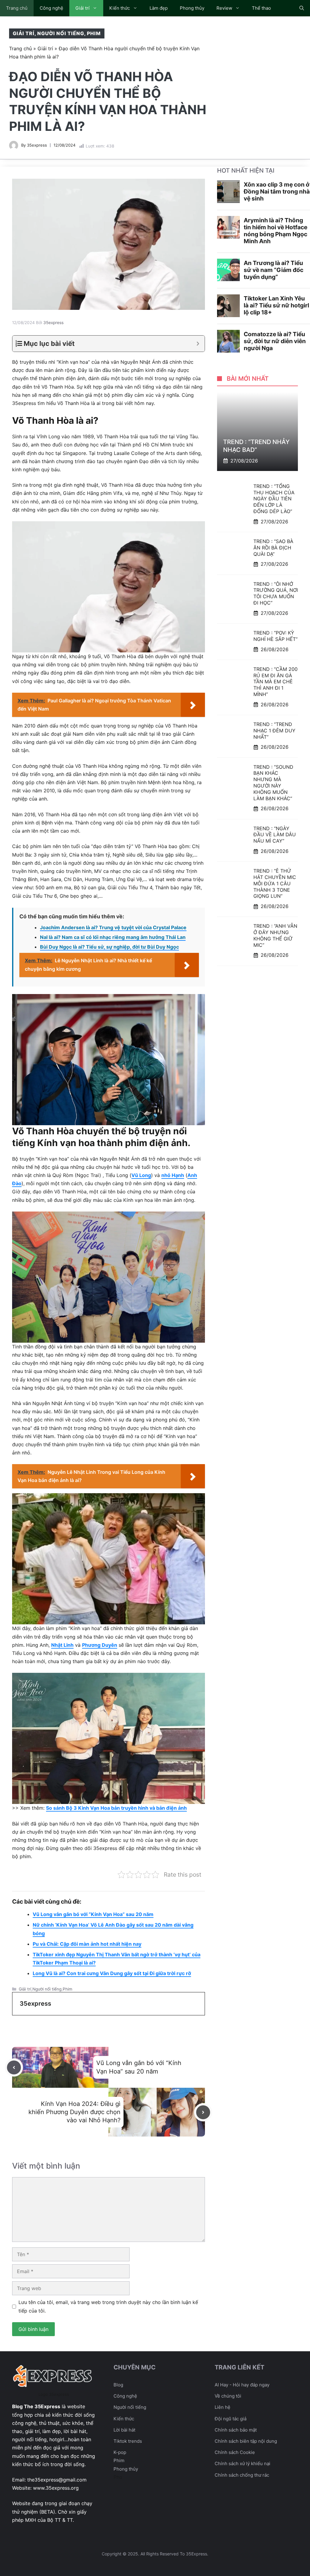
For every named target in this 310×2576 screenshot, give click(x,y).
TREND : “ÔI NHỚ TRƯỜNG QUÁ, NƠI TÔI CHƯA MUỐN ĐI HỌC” (276, 593)
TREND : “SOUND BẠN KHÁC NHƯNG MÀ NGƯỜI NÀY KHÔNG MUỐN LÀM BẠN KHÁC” (273, 783)
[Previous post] (14, 2067)
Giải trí (82, 8)
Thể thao (261, 8)
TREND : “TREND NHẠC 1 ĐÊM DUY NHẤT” (274, 731)
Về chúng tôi (228, 2396)
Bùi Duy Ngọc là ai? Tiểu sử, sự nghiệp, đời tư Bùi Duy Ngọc (109, 947)
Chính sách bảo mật (236, 2430)
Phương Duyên (100, 1645)
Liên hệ (223, 2407)
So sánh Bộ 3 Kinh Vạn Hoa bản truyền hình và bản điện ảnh (116, 1808)
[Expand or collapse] (198, 344)
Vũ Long (141, 1175)
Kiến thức (120, 8)
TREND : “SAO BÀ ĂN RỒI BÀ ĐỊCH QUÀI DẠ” (273, 548)
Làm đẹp (159, 8)
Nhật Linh (62, 1645)
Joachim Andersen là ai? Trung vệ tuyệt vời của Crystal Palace (113, 927)
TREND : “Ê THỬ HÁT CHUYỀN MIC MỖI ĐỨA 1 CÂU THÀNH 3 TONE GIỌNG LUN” (275, 883)
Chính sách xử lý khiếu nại (242, 2463)
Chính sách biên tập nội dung (246, 2441)
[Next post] (203, 2112)
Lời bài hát (124, 2430)
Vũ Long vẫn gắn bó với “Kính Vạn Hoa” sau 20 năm (93, 1914)
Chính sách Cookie (235, 2452)
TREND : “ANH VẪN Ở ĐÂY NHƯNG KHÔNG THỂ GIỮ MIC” (275, 935)
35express (37, 145)
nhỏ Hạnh (173, 1175)
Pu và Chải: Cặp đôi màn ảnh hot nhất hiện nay (87, 1944)
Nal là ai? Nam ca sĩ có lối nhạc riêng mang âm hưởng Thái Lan (113, 937)
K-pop (120, 2452)
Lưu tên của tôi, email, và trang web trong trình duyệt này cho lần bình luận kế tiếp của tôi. (108, 2306)
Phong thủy (192, 8)
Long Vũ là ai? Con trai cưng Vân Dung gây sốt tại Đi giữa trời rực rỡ (112, 1973)
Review (224, 8)
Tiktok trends (128, 2441)
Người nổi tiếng (61, 33)
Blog (118, 2385)
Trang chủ (17, 8)
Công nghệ (51, 8)
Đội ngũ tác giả (231, 2419)
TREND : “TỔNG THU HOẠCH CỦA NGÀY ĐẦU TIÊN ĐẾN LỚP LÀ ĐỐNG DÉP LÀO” (274, 499)
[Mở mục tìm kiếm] (302, 8)
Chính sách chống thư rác (242, 2475)
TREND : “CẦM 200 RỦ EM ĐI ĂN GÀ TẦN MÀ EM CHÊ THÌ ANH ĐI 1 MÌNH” (275, 682)
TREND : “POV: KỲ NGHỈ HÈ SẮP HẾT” (275, 636)
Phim (94, 33)
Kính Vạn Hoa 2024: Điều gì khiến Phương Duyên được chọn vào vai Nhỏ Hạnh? (74, 2112)
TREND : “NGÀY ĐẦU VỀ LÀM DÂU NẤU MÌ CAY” (275, 835)
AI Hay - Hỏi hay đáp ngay (242, 2385)
